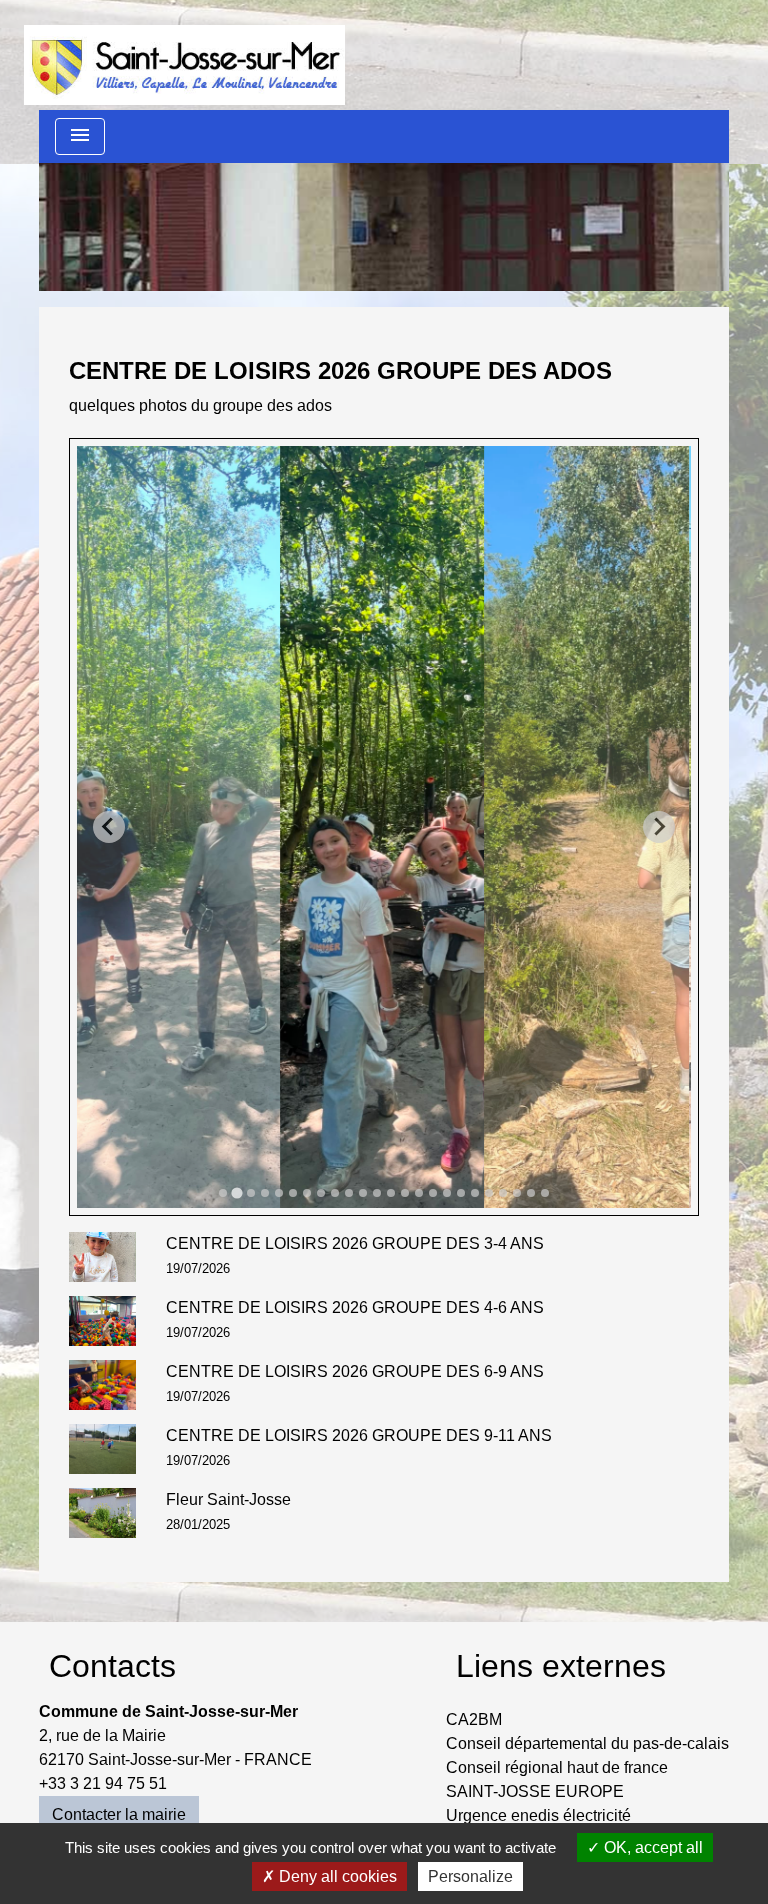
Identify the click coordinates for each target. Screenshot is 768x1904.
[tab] (223, 1193)
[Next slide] (659, 827)
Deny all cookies (336, 1876)
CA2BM (474, 1719)
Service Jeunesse (257, 232)
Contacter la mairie (119, 1814)
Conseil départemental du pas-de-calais (587, 1743)
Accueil (127, 232)
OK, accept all (651, 1847)
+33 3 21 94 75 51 (103, 1783)
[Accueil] (184, 55)
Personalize (470, 1876)
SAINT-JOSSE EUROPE (535, 1791)
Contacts (112, 1666)
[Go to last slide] (109, 827)
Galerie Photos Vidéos (454, 232)
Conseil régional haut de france (557, 1767)
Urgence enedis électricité (538, 1815)
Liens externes (561, 1666)
